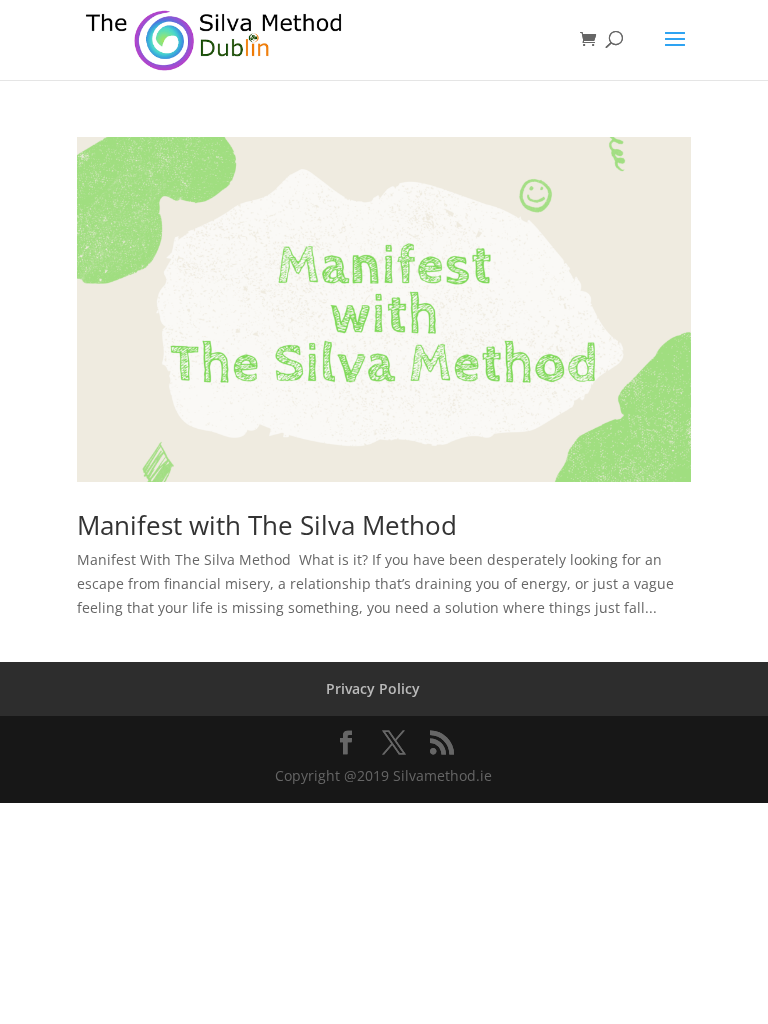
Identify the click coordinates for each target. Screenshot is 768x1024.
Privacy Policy (373, 688)
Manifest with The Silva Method (267, 525)
